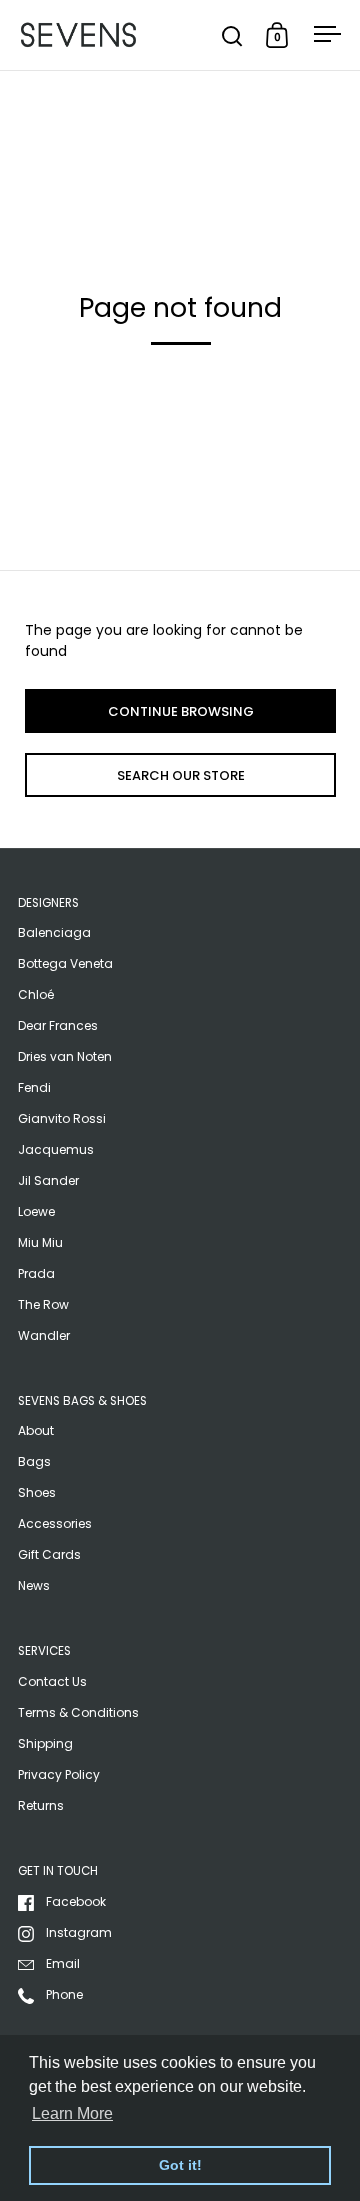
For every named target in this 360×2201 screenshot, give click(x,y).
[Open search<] (232, 35)
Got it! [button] (180, 2165)
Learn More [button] (72, 2113)
